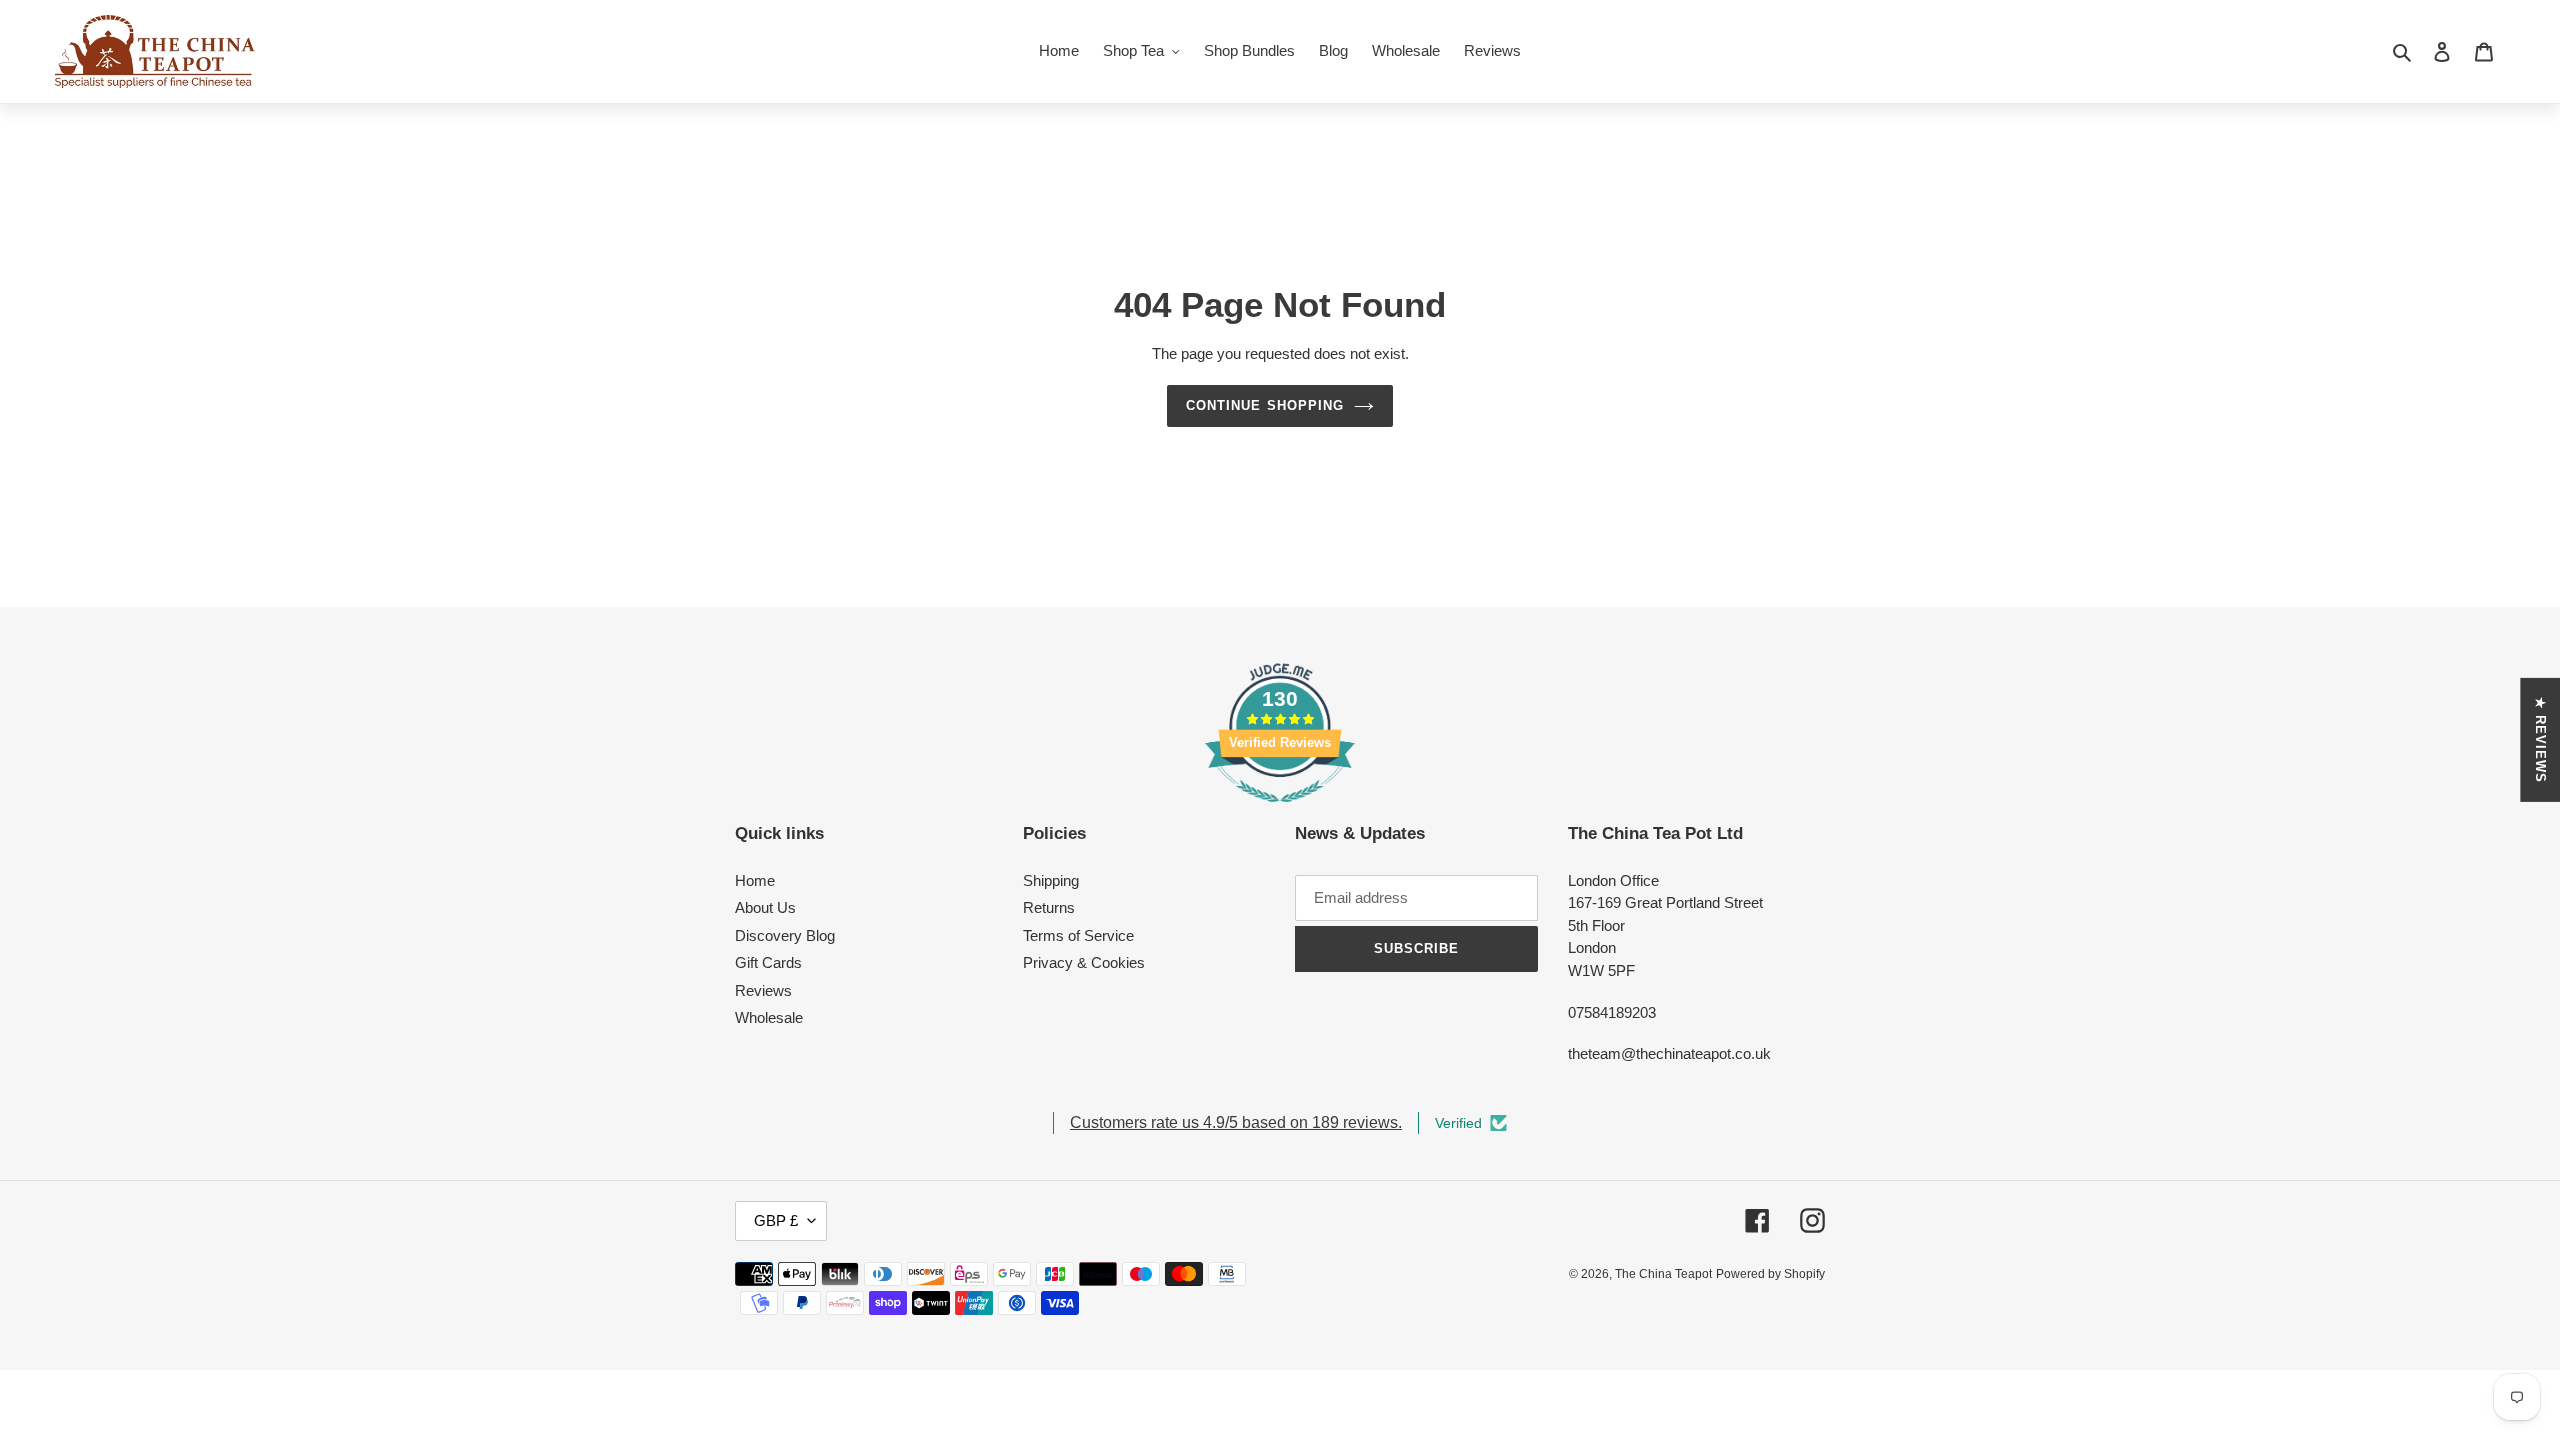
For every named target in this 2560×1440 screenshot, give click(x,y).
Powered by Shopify (1770, 1274)
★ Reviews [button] (2540, 740)
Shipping (1051, 880)
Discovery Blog (785, 935)
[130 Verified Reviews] (1280, 812)
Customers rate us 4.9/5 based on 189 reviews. (1236, 1122)
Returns (1049, 907)
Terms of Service (1078, 935)
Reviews (763, 990)
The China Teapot (1663, 1274)
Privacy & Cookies (1084, 962)
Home (755, 880)
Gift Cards (768, 962)
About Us (765, 907)
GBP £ (776, 1220)
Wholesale (769, 1017)
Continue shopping (1265, 405)
